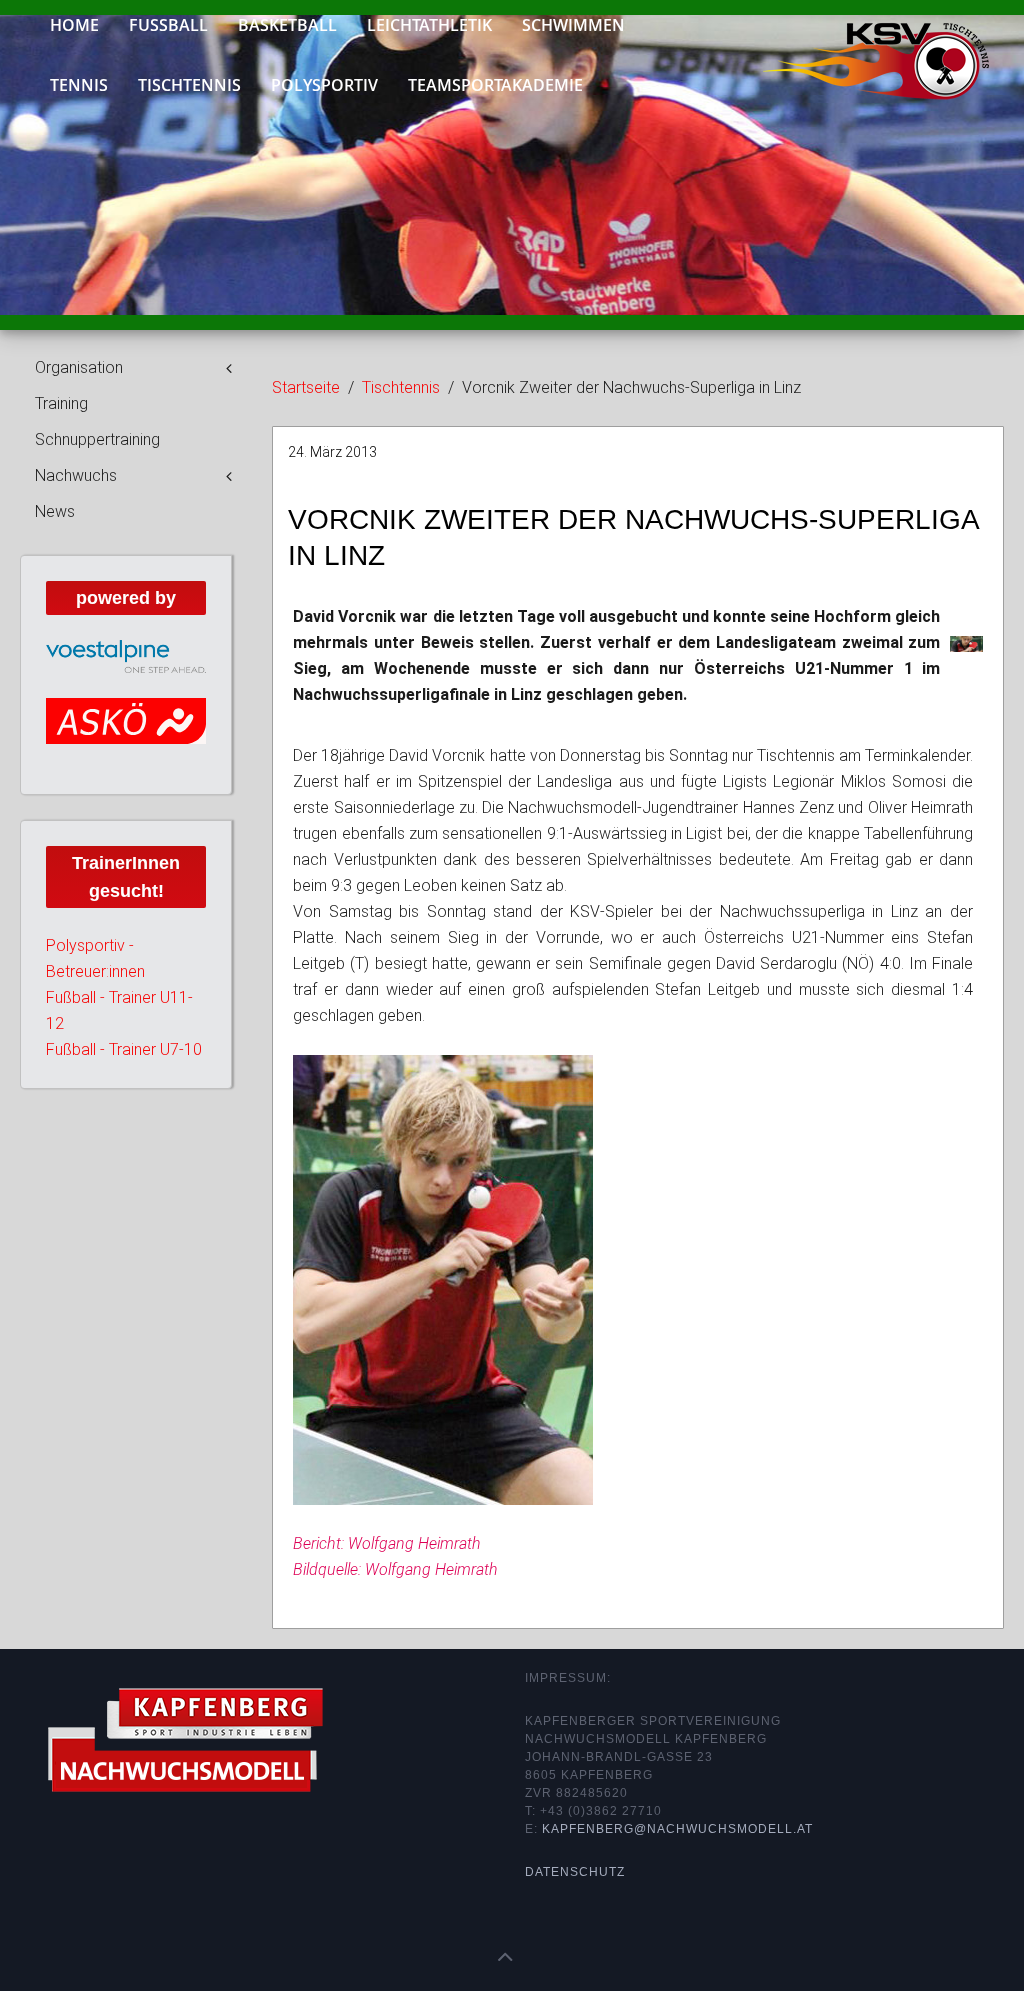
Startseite (306, 387)
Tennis (79, 85)
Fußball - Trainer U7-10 (124, 1074)
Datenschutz (575, 1872)
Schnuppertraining (97, 439)
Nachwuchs (76, 475)
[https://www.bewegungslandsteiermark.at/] (126, 733)
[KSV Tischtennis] (861, 46)
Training (61, 403)
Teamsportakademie (495, 85)
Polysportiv (324, 85)
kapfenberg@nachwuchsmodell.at (677, 1829)
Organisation (79, 367)
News (55, 511)
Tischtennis (189, 85)
